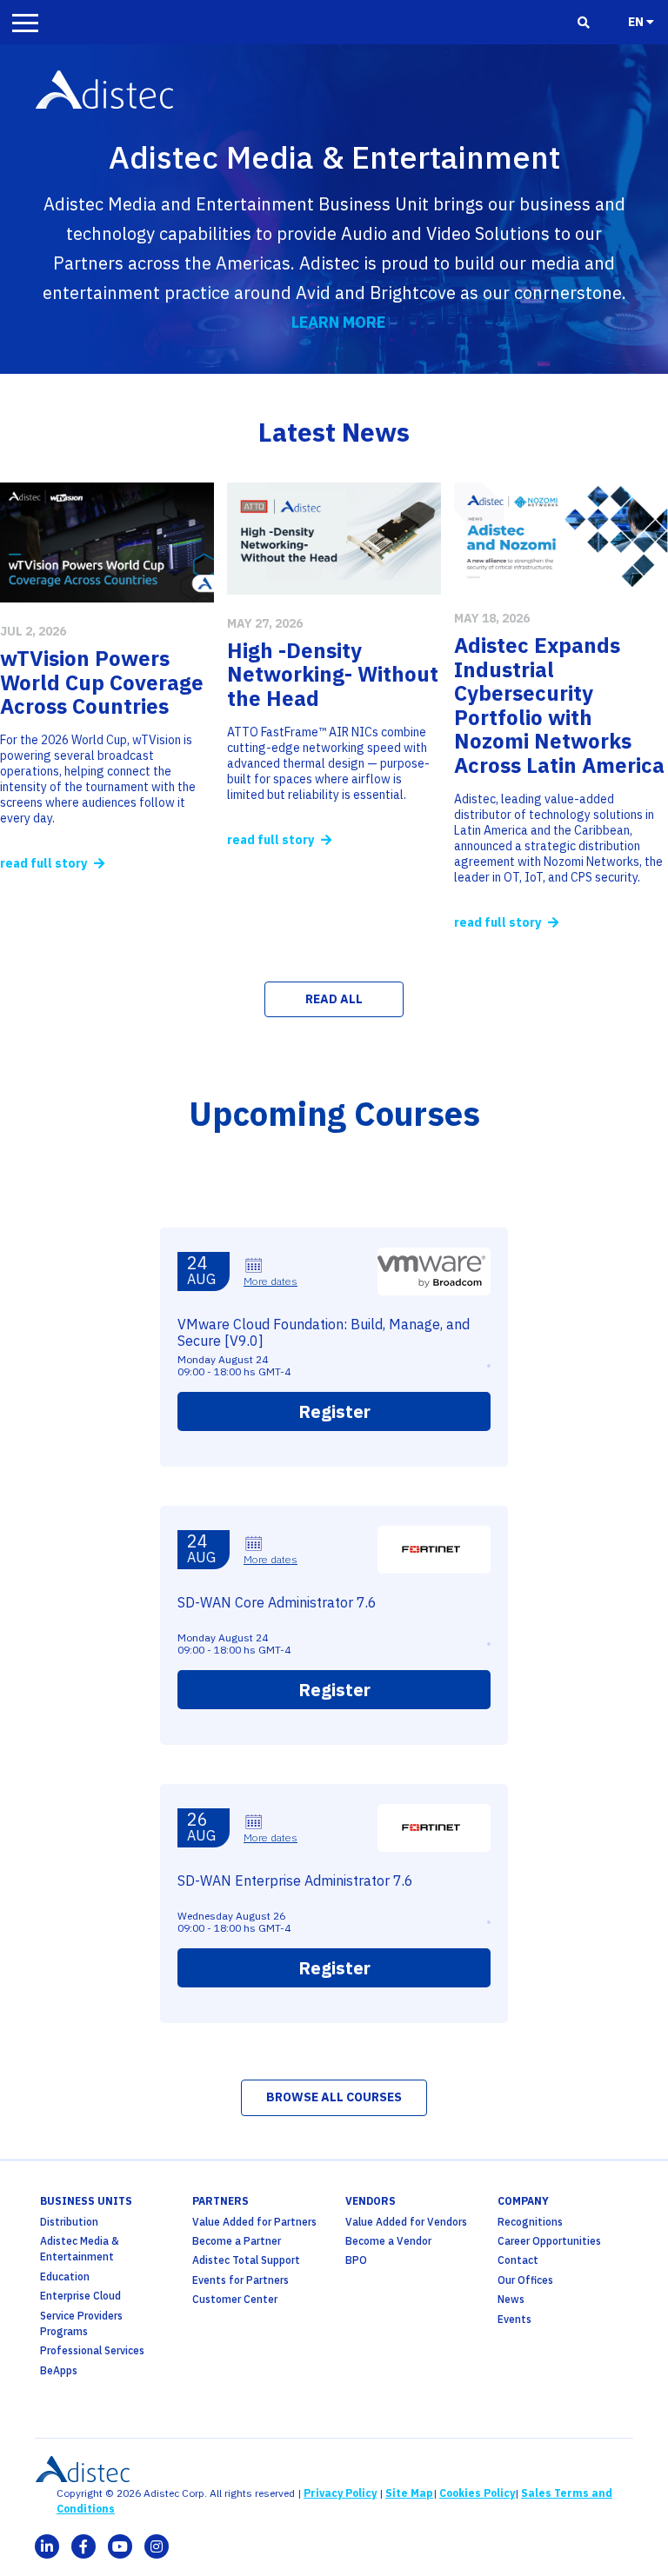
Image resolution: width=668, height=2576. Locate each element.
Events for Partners (240, 2280)
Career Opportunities (549, 2241)
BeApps (59, 2370)
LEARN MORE (338, 322)
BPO (356, 2260)
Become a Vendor (388, 2241)
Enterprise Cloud (80, 2296)
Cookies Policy (477, 2493)
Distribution (69, 2222)
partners (220, 2201)
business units (86, 2201)
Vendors (371, 2201)
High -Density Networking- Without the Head (333, 674)
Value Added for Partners (254, 2222)
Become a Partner (237, 2241)
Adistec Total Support (246, 2260)
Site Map (409, 2493)
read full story (45, 863)
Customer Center (235, 2299)
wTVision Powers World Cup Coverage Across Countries (102, 682)
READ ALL (334, 999)
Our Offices (525, 2280)
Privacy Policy (340, 2493)
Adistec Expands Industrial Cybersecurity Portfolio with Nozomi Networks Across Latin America (559, 705)
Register (334, 1411)
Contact (518, 2260)
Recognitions (530, 2222)
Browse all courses (334, 2097)
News (511, 2299)
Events (514, 2319)
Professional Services (92, 2350)
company (523, 2201)
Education (65, 2276)
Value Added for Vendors (406, 2222)
